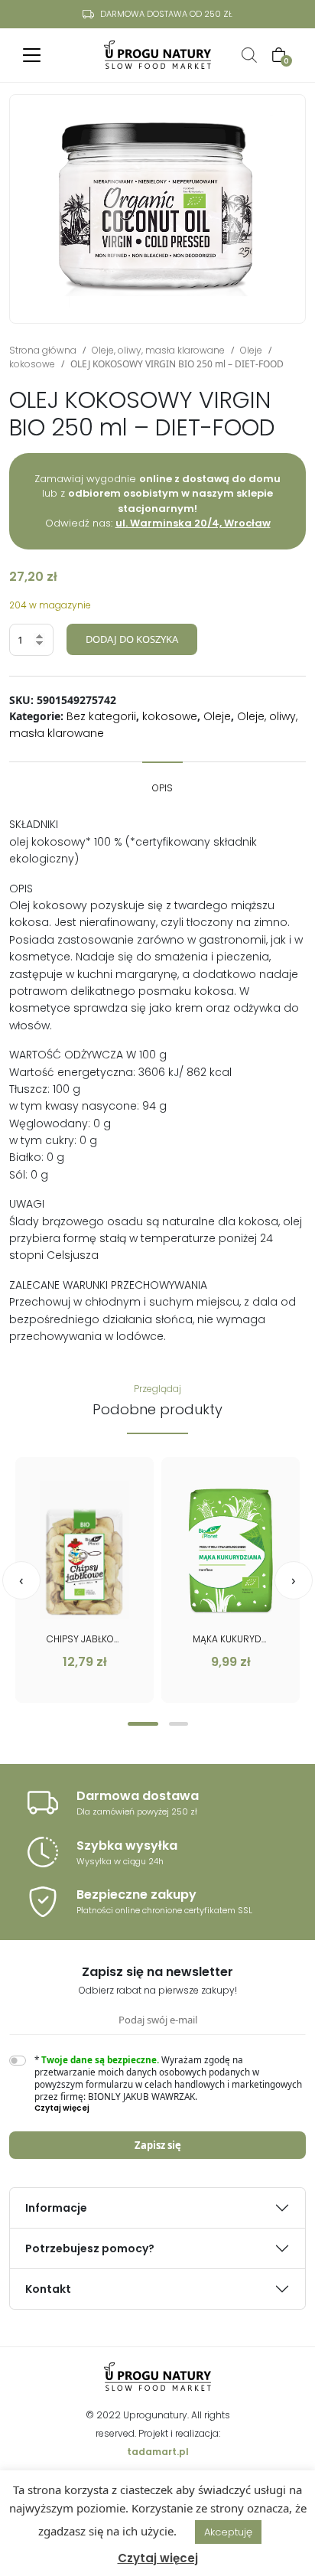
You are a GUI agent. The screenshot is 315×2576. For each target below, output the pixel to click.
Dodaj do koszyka (132, 639)
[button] (143, 1724)
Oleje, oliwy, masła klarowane (158, 350)
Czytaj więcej (158, 2558)
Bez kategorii (101, 716)
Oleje (251, 350)
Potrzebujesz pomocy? (90, 2248)
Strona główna (43, 350)
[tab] (162, 781)
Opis (162, 788)
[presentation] (21, 1580)
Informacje (56, 2208)
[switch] (18, 2061)
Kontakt (48, 2289)
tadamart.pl (158, 2452)
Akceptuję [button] (228, 2532)
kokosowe (32, 364)
